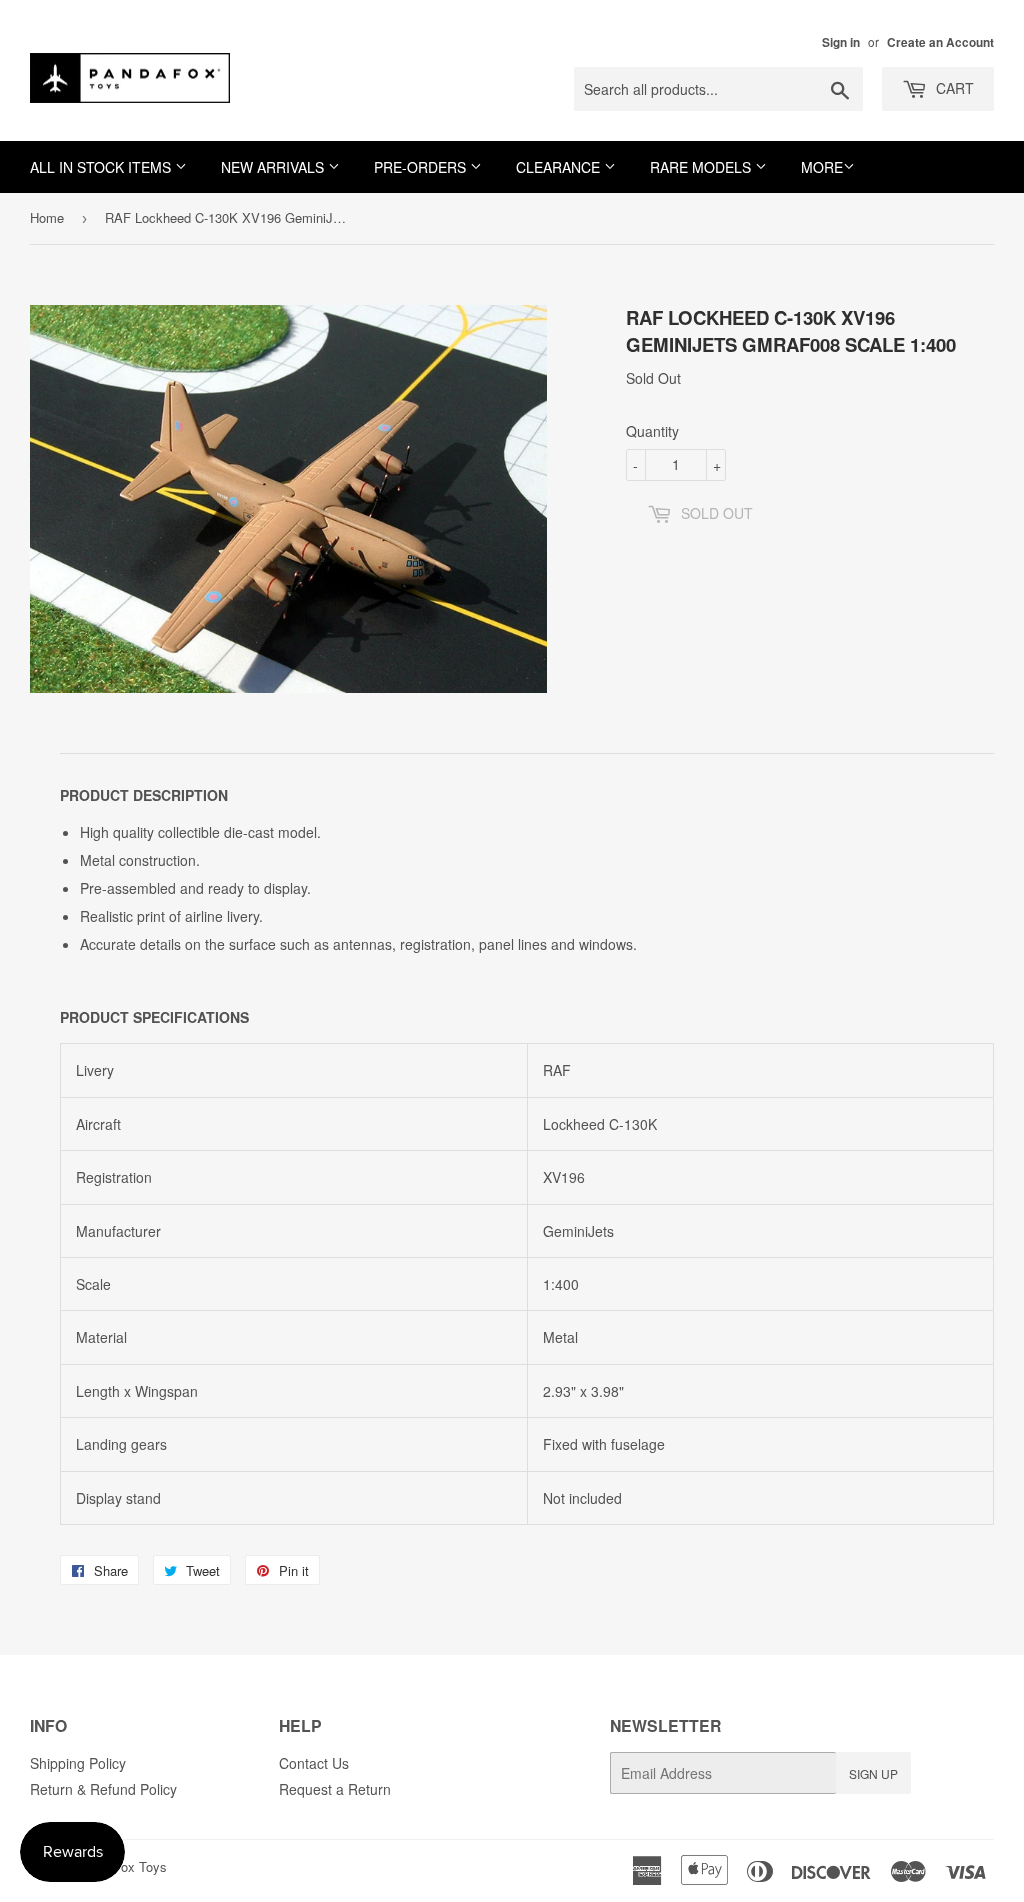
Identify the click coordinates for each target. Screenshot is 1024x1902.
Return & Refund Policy (103, 1789)
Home (47, 217)
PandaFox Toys (121, 1866)
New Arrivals (274, 167)
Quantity (652, 431)
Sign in (841, 42)
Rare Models (702, 167)
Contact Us (314, 1763)
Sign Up (873, 1773)
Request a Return (335, 1789)
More (822, 167)
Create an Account (940, 42)
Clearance (560, 167)
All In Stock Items (102, 167)
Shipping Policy (78, 1763)
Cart (953, 88)
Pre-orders (422, 167)
